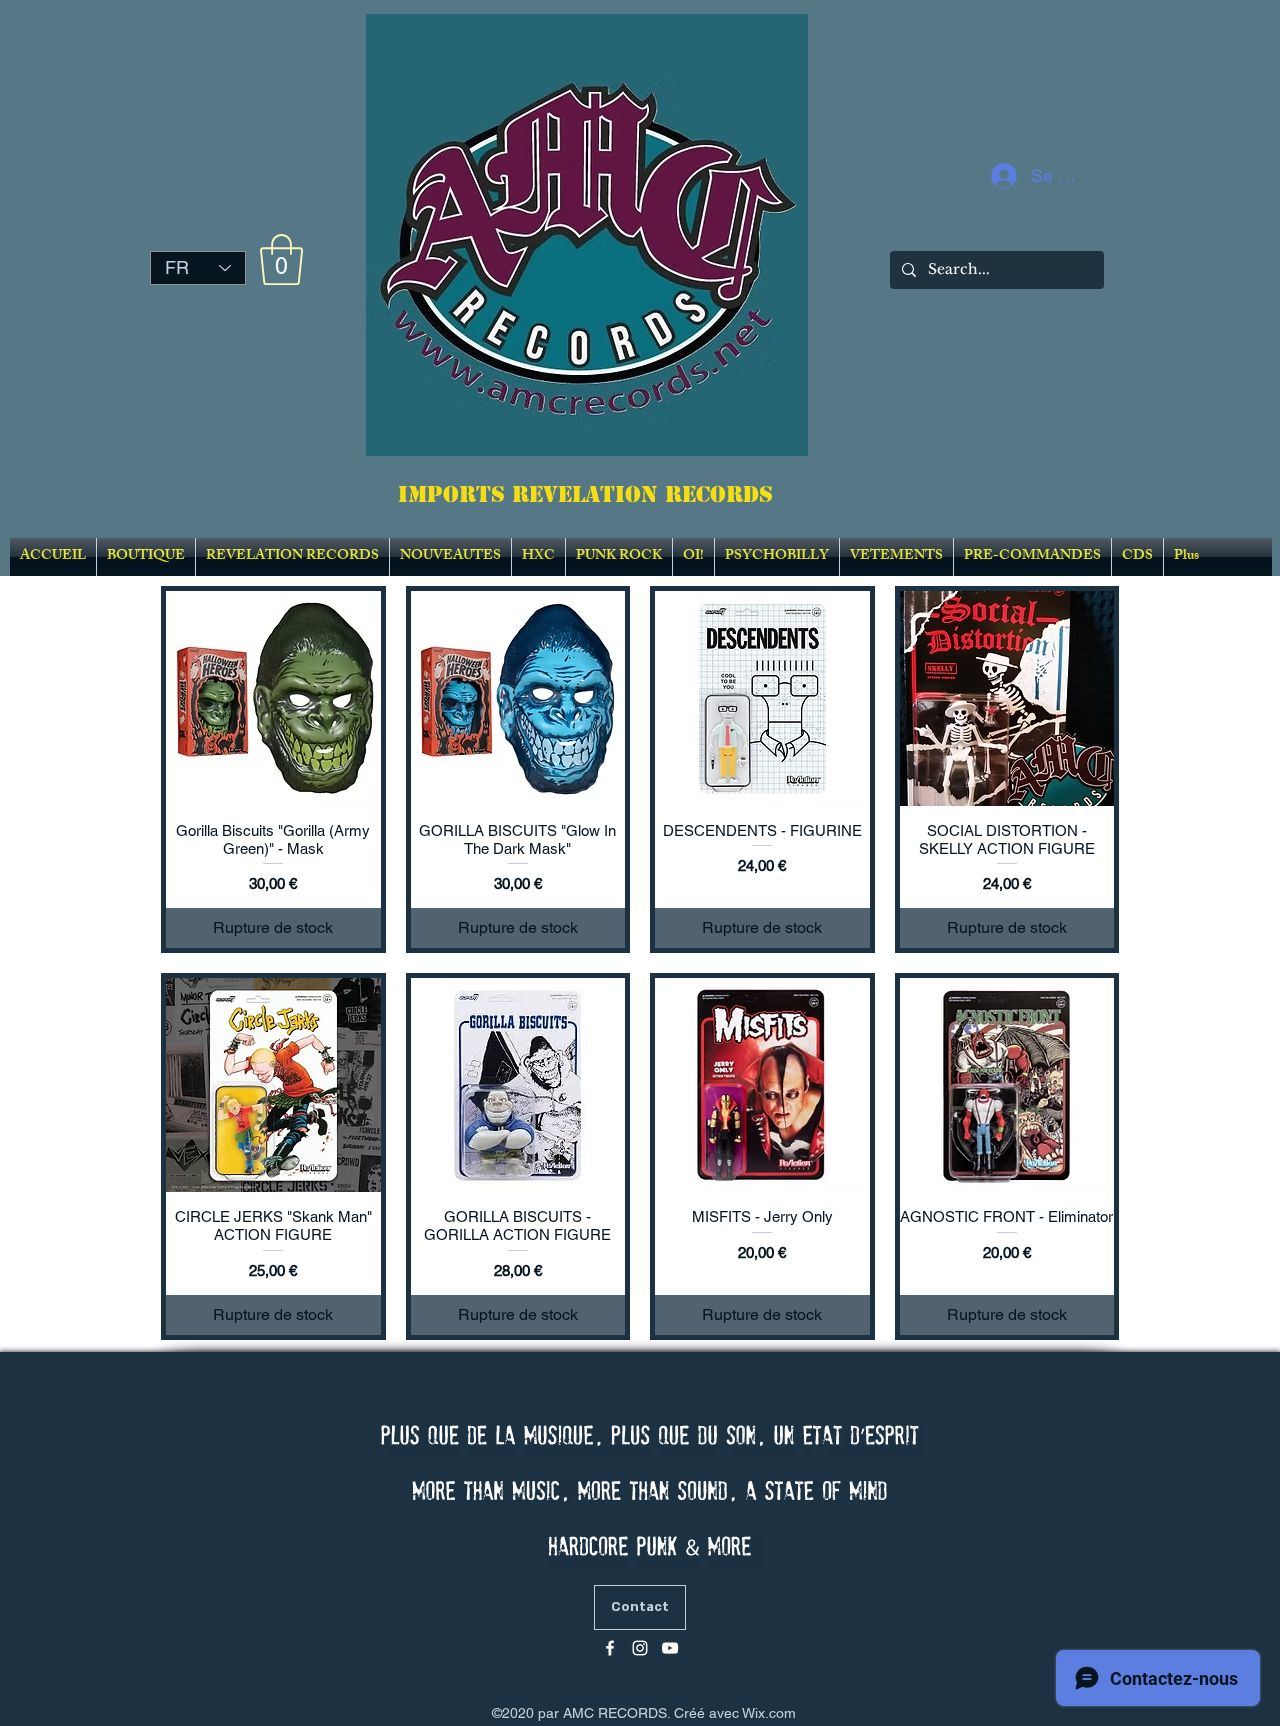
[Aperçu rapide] (273, 698)
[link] (281, 259)
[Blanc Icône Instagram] (640, 1648)
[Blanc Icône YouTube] (670, 1648)
